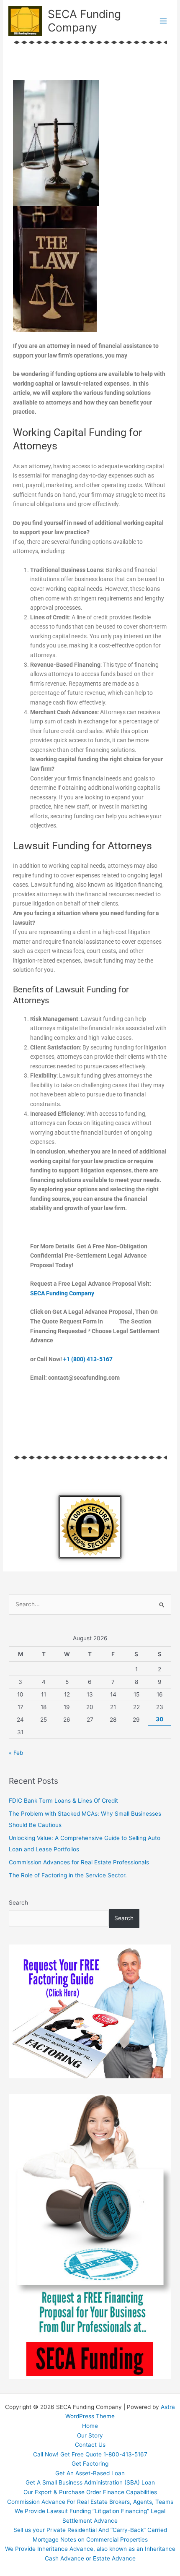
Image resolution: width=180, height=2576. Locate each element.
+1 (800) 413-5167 (88, 1359)
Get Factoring (90, 2464)
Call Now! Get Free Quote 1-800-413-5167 (90, 2454)
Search (18, 1903)
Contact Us (90, 2445)
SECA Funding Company (84, 21)
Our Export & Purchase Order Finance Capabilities (90, 2492)
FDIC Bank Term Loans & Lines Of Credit (63, 1801)
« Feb (16, 1753)
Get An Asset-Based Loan (90, 2473)
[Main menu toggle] (163, 21)
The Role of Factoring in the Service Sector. (68, 1875)
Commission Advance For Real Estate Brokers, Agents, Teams (90, 2502)
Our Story (90, 2435)
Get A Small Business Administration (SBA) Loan (90, 2482)
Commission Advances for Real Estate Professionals (79, 1862)
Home (90, 2426)
